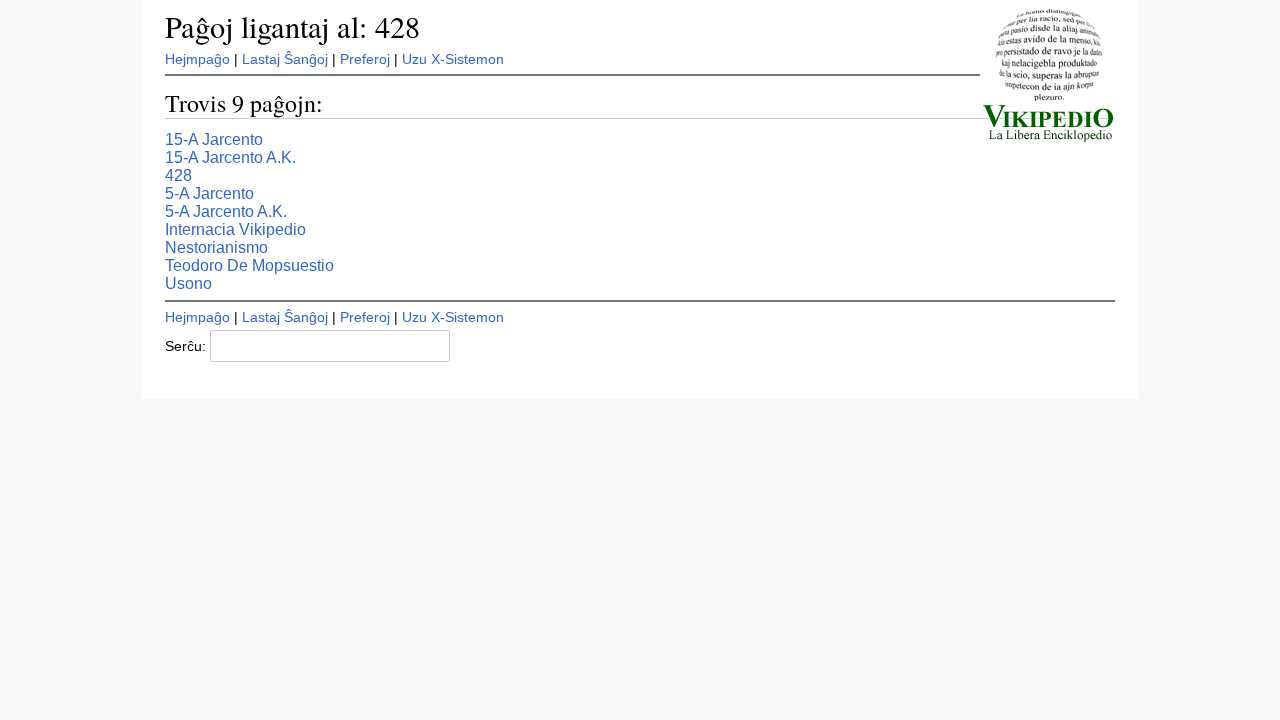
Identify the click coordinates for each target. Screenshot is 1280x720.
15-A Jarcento (214, 139)
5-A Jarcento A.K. (226, 211)
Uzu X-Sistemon (453, 59)
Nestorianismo (216, 247)
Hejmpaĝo (197, 59)
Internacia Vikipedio (235, 229)
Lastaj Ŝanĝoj (285, 59)
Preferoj (365, 59)
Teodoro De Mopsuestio (249, 265)
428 (178, 175)
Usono (188, 283)
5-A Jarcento (209, 193)
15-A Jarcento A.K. (230, 157)
